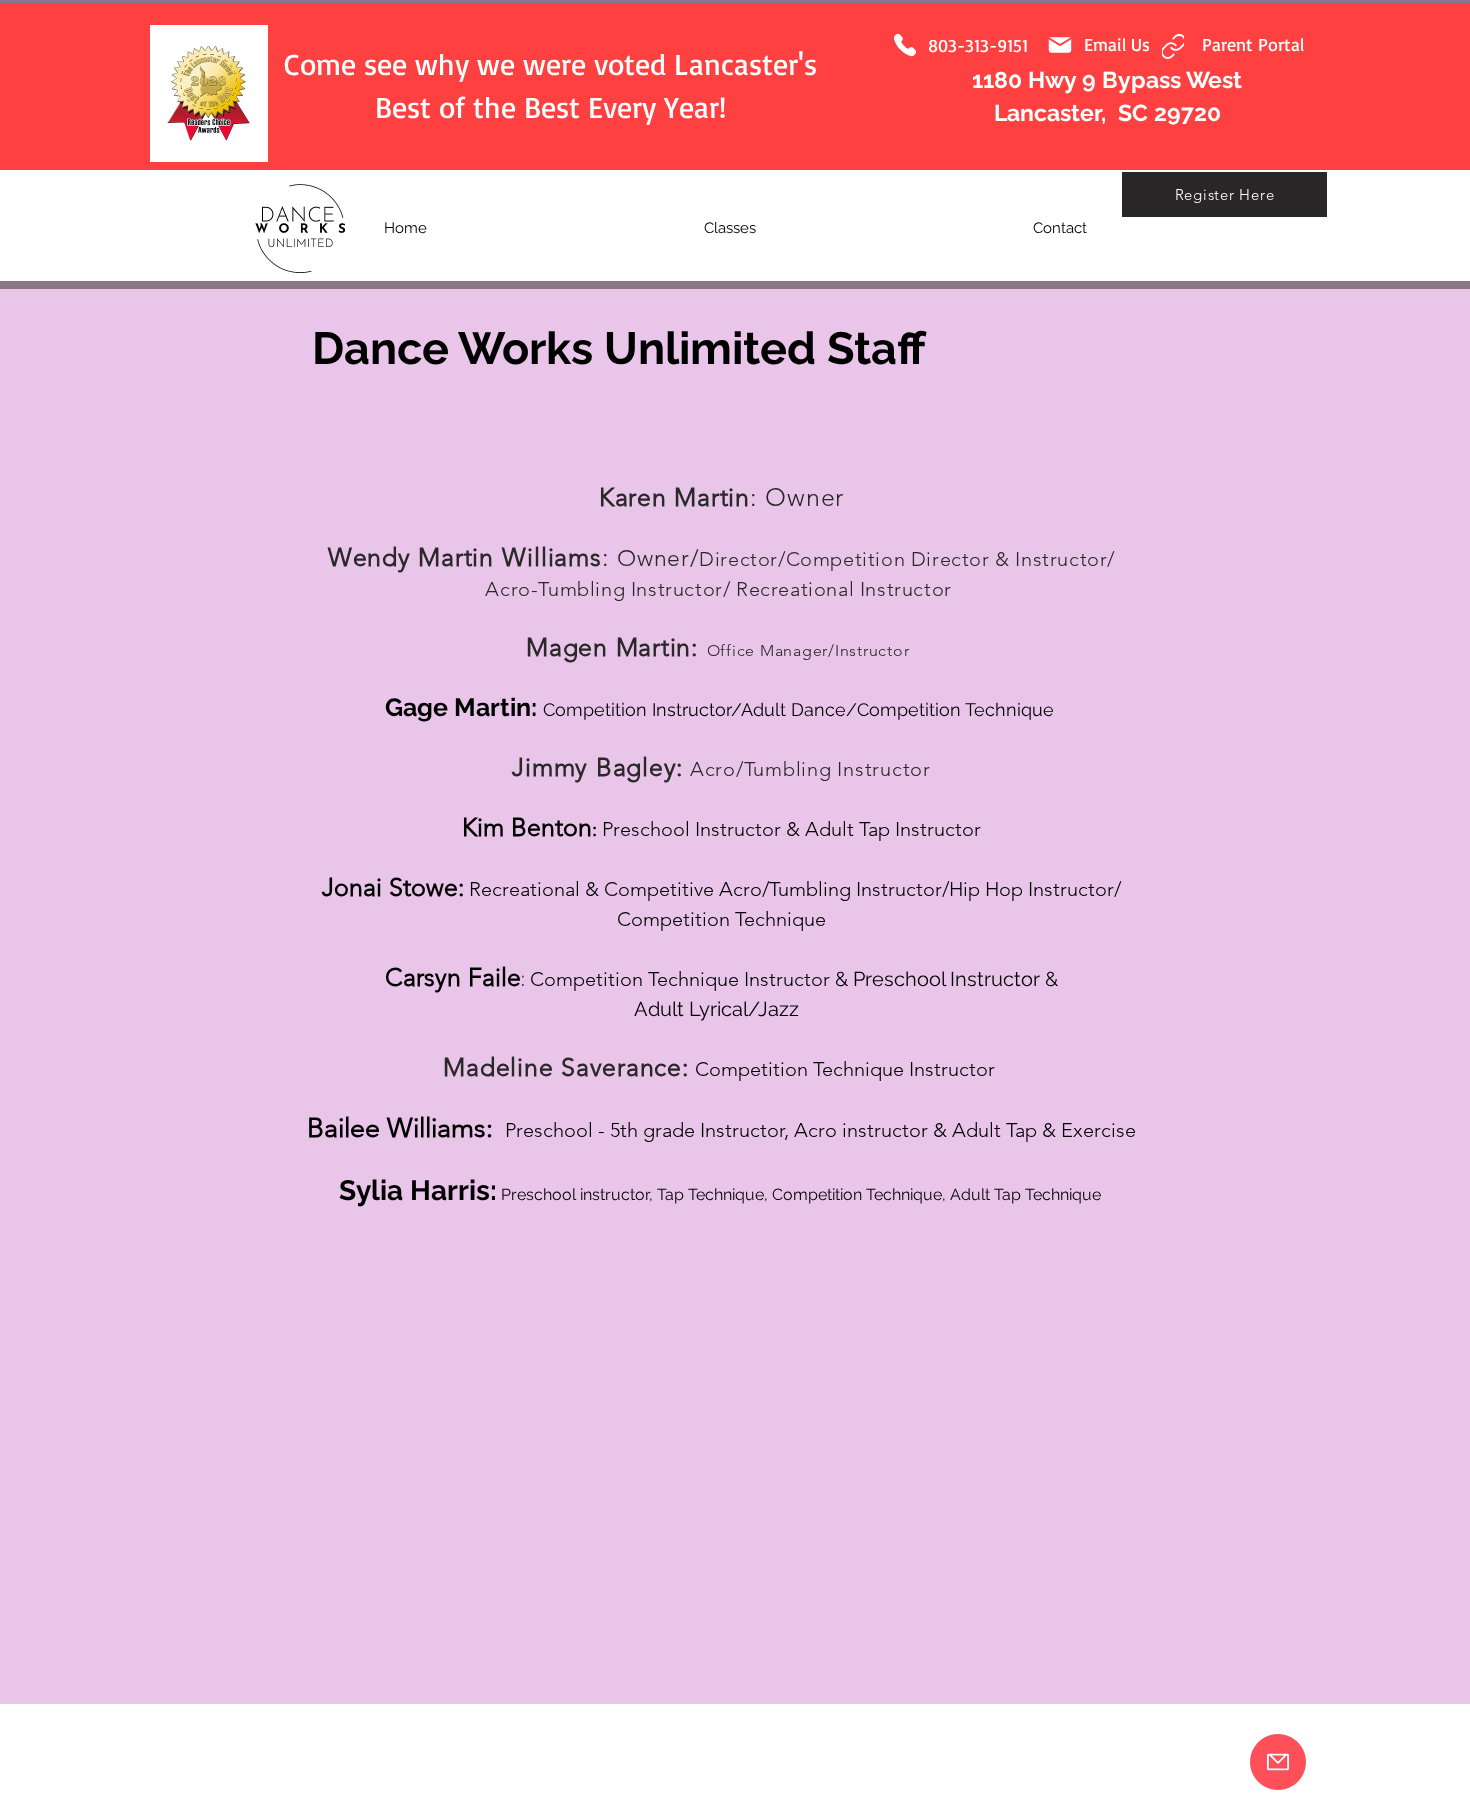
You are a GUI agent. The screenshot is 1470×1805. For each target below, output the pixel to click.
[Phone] (905, 45)
